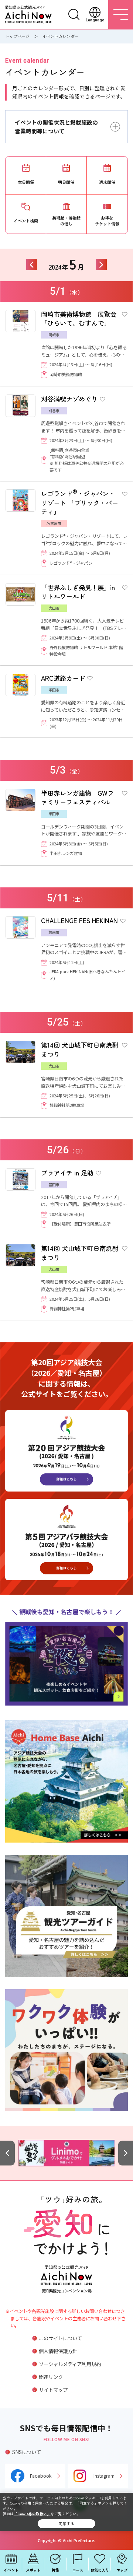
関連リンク (51, 2377)
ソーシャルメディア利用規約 (70, 2364)
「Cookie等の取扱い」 (32, 2514)
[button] (7, 2153)
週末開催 (107, 182)
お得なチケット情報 (107, 221)
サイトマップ (53, 2390)
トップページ (17, 36)
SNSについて (27, 2452)
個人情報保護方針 (58, 2351)
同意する (66, 2524)
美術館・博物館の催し (66, 221)
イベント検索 (26, 221)
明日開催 (66, 182)
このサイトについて (60, 2338)
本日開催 (26, 182)
